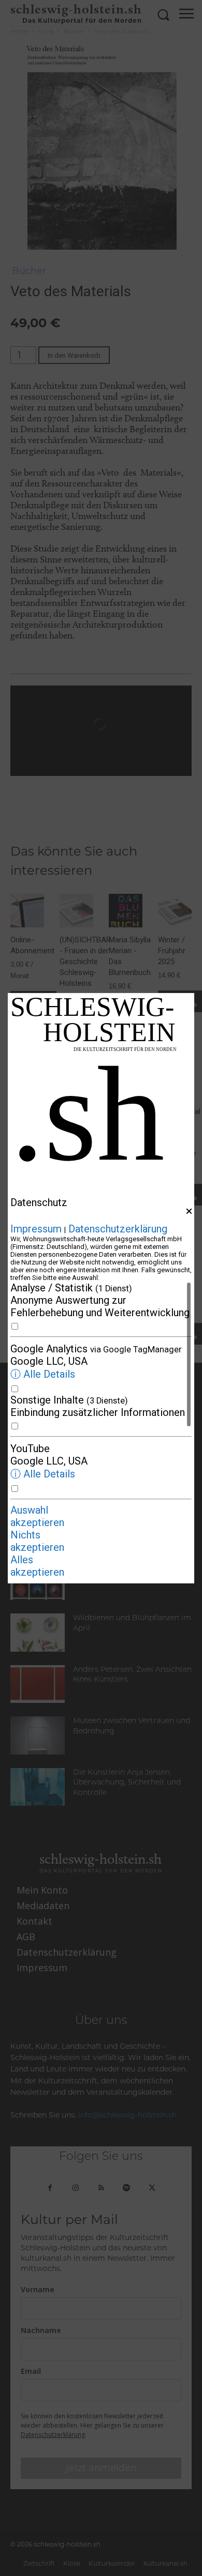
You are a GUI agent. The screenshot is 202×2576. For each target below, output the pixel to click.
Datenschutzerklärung (118, 1229)
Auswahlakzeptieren (37, 1516)
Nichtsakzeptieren (37, 1541)
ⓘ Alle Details (43, 1374)
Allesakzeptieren (37, 1566)
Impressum (36, 1229)
